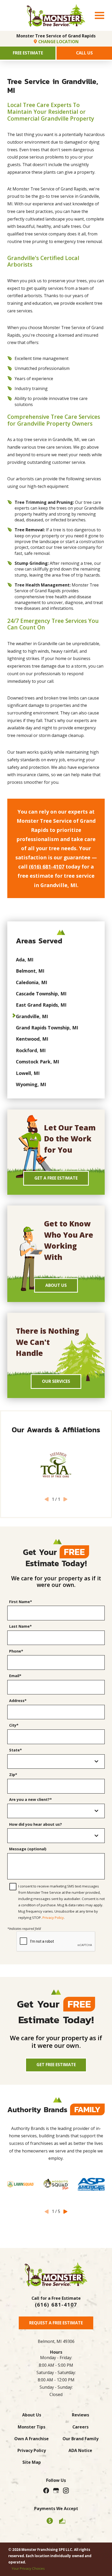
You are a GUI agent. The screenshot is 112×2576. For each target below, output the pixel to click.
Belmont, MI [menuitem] (30, 971)
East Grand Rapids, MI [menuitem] (41, 1005)
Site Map (32, 2462)
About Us (56, 1285)
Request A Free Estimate (56, 2323)
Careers (80, 2427)
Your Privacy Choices (28, 2568)
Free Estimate (28, 53)
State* (15, 1750)
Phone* (16, 1651)
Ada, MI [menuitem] (25, 960)
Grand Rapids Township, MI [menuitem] (47, 1028)
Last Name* (20, 1626)
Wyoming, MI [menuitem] (31, 1084)
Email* (15, 1676)
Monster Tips (32, 2427)
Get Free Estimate (56, 2065)
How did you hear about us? (36, 1824)
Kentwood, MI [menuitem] (32, 1039)
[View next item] (65, 2212)
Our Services (56, 1381)
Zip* (13, 1775)
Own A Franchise (32, 2439)
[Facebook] (46, 2490)
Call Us (84, 53)
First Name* (21, 1602)
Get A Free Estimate (56, 1178)
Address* (18, 1701)
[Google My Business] (56, 2490)
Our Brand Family (80, 2439)
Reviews (80, 2415)
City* (14, 1725)
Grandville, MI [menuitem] (32, 1016)
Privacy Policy (53, 1918)
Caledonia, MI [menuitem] (32, 982)
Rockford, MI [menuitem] (31, 1050)
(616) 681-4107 (47, 867)
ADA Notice (80, 2450)
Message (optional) (28, 1849)
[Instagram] (66, 2490)
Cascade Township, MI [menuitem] (41, 994)
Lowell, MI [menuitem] (28, 1073)
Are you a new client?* (30, 1800)
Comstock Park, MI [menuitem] (38, 1062)
